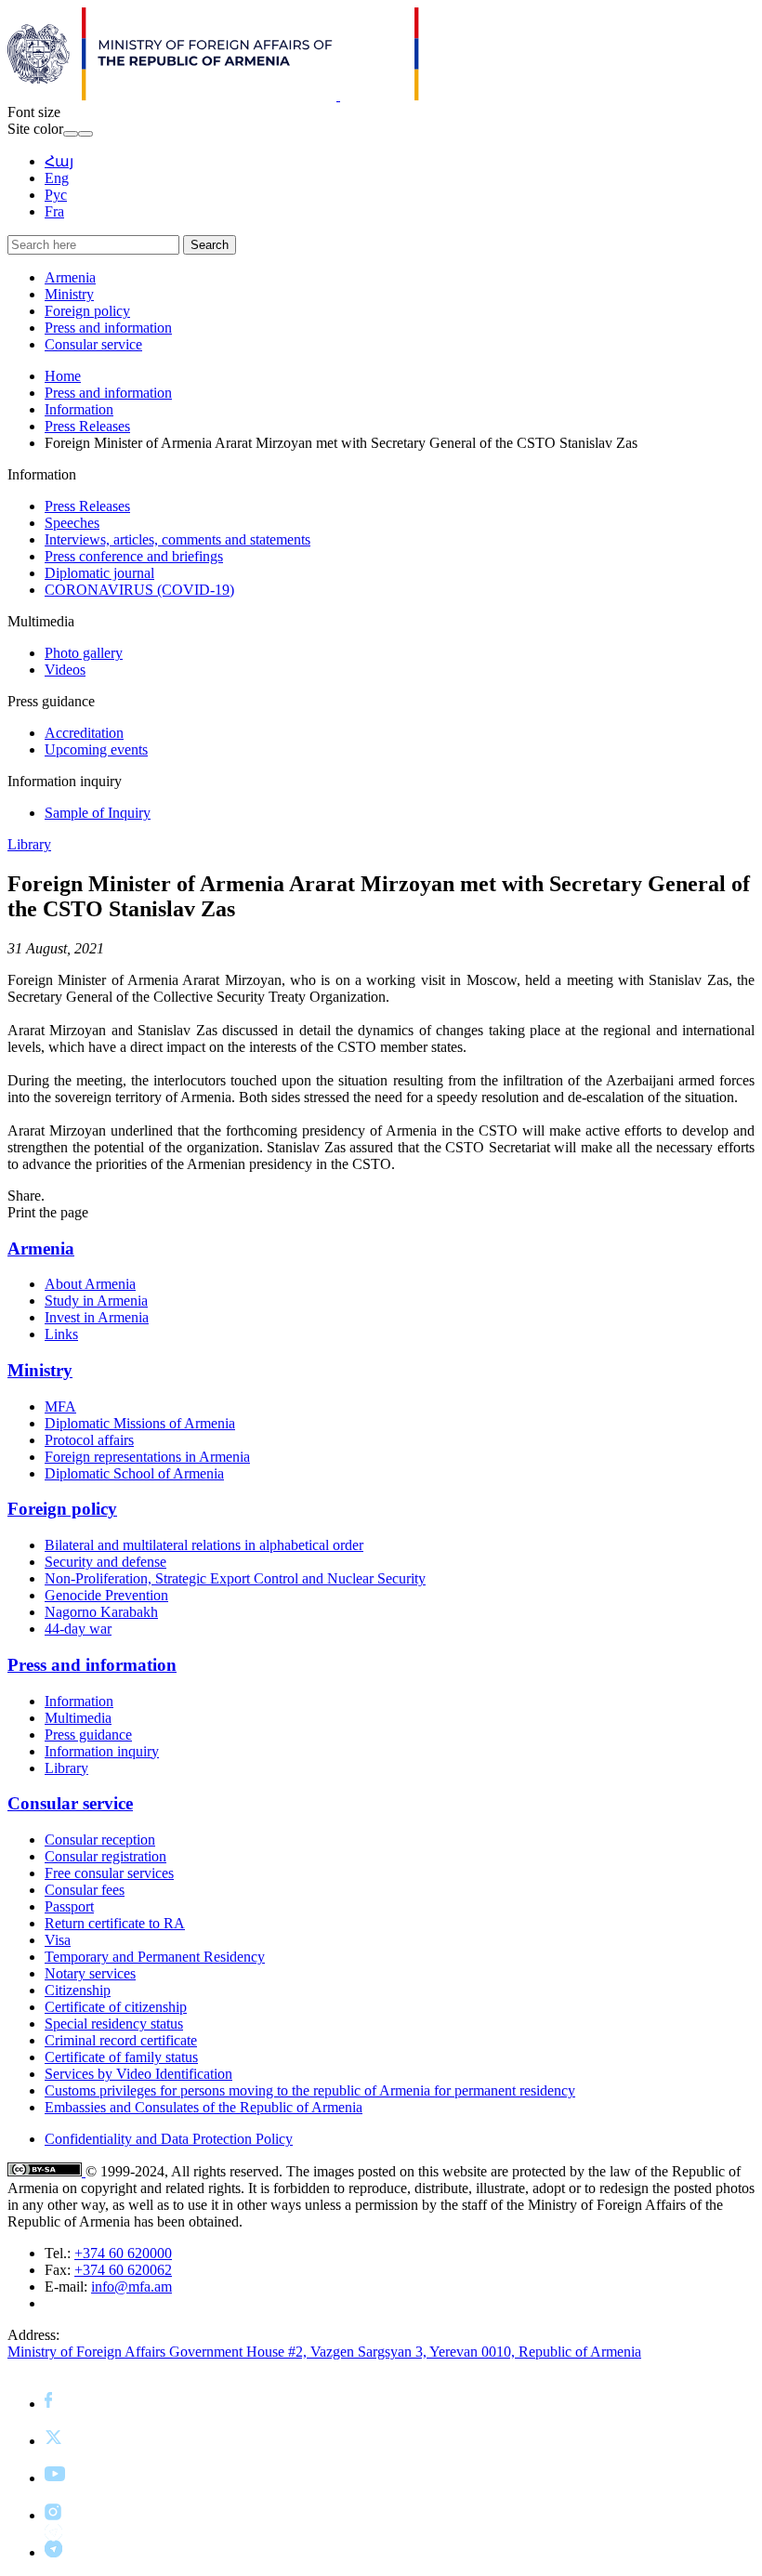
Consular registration (105, 1856)
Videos (65, 670)
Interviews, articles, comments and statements (177, 539)
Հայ (59, 161)
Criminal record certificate (121, 2040)
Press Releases (87, 426)
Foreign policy (87, 311)
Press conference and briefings (134, 556)
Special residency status (114, 2024)
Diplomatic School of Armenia (134, 1473)
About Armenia (90, 1284)
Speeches (72, 523)
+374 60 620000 (123, 2253)
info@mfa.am (131, 2287)
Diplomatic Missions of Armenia (140, 1423)
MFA (60, 1406)
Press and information (108, 328)
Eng (57, 178)
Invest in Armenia (97, 1317)
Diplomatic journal (99, 573)
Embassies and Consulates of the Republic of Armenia (204, 2107)
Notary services (90, 1973)
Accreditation (84, 733)
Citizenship (78, 1990)
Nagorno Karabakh (101, 1612)
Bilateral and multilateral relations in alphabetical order (204, 1545)
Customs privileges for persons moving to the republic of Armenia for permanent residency (310, 2090)
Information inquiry (102, 1751)
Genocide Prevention (106, 1595)
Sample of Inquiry (98, 813)
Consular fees (85, 1890)
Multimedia (78, 1718)
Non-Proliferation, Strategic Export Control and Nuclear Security (235, 1578)
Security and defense (105, 1562)
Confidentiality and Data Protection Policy (169, 2139)
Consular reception (100, 1840)
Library (29, 844)
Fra (54, 211)
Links (61, 1334)
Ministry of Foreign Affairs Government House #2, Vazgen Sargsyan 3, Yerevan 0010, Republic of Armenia (324, 2352)
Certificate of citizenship (116, 2007)
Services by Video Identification (138, 2074)
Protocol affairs (89, 1440)
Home (63, 376)
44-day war (78, 1629)
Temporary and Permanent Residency (155, 1957)
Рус (56, 195)
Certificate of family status (121, 2057)
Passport (69, 1906)
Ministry (69, 294)
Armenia (70, 277)
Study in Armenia (96, 1301)
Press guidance (88, 1735)
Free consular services (109, 1873)
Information (79, 409)
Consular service (93, 344)
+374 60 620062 (123, 2270)
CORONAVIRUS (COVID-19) (139, 590)
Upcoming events (96, 749)
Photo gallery (84, 653)
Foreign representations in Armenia (147, 1457)
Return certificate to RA (115, 1923)
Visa (58, 1940)
